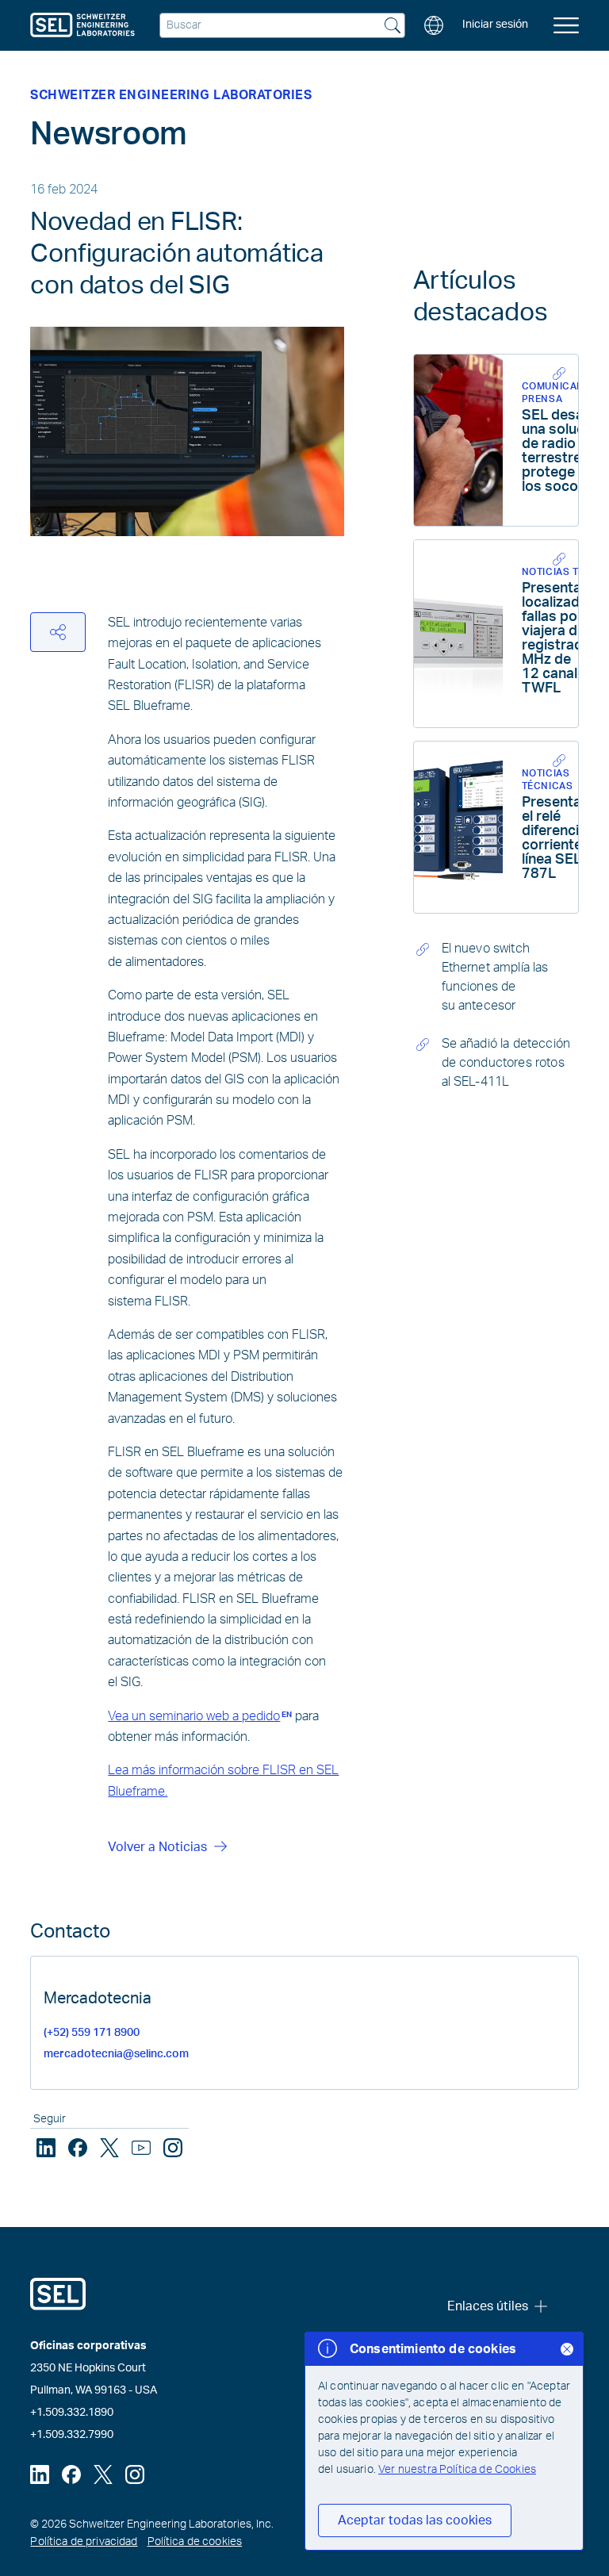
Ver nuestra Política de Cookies (457, 2470)
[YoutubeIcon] (141, 2148)
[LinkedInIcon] (46, 2148)
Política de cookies (195, 2542)
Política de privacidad (84, 2542)
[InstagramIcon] (173, 2148)
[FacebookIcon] (78, 2148)
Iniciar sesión (495, 25)
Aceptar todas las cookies (415, 2520)
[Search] (393, 27)
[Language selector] (434, 25)
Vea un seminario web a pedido (200, 1716)
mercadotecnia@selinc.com (116, 2054)
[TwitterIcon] (109, 2148)
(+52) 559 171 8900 (92, 2033)
